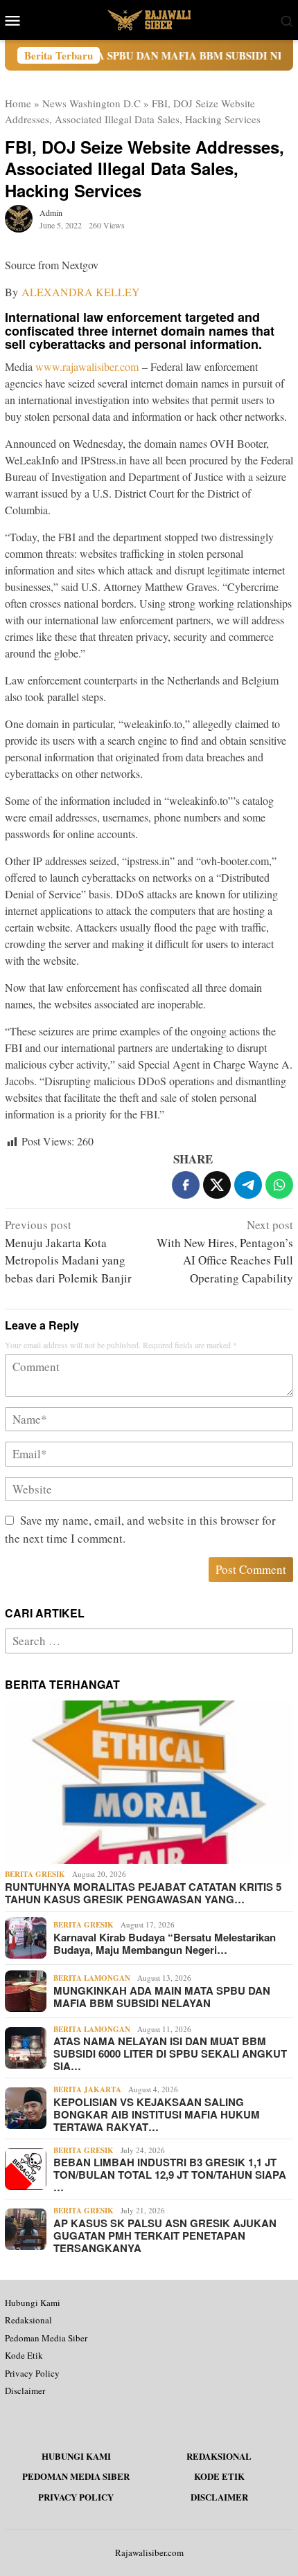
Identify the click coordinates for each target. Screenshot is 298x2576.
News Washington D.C (91, 103)
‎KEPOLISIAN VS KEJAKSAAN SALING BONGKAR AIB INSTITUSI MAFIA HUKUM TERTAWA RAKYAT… (157, 2114)
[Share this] (186, 1185)
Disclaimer (25, 2391)
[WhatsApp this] (279, 1185)
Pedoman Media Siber (46, 2338)
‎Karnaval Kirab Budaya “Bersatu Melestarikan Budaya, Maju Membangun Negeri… (165, 1943)
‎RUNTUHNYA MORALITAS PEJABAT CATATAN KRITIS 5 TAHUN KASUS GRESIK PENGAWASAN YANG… (143, 1893)
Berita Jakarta (87, 2089)
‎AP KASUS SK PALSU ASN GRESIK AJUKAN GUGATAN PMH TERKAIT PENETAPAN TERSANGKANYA (165, 2235)
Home (18, 103)
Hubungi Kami (33, 2303)
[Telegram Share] (248, 1185)
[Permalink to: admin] (19, 217)
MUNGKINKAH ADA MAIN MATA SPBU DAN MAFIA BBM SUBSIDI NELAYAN (162, 1997)
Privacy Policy (32, 2373)
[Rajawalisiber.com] (149, 18)
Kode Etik (24, 2355)
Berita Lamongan (92, 1978)
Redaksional (28, 2320)
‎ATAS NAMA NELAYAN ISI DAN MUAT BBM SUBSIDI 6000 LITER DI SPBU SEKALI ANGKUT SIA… (170, 2053)
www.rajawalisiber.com (87, 366)
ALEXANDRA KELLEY (81, 292)
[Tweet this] (217, 1185)
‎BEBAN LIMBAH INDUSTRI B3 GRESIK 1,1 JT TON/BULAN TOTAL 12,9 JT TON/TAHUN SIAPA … (170, 2175)
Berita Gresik (35, 1874)
